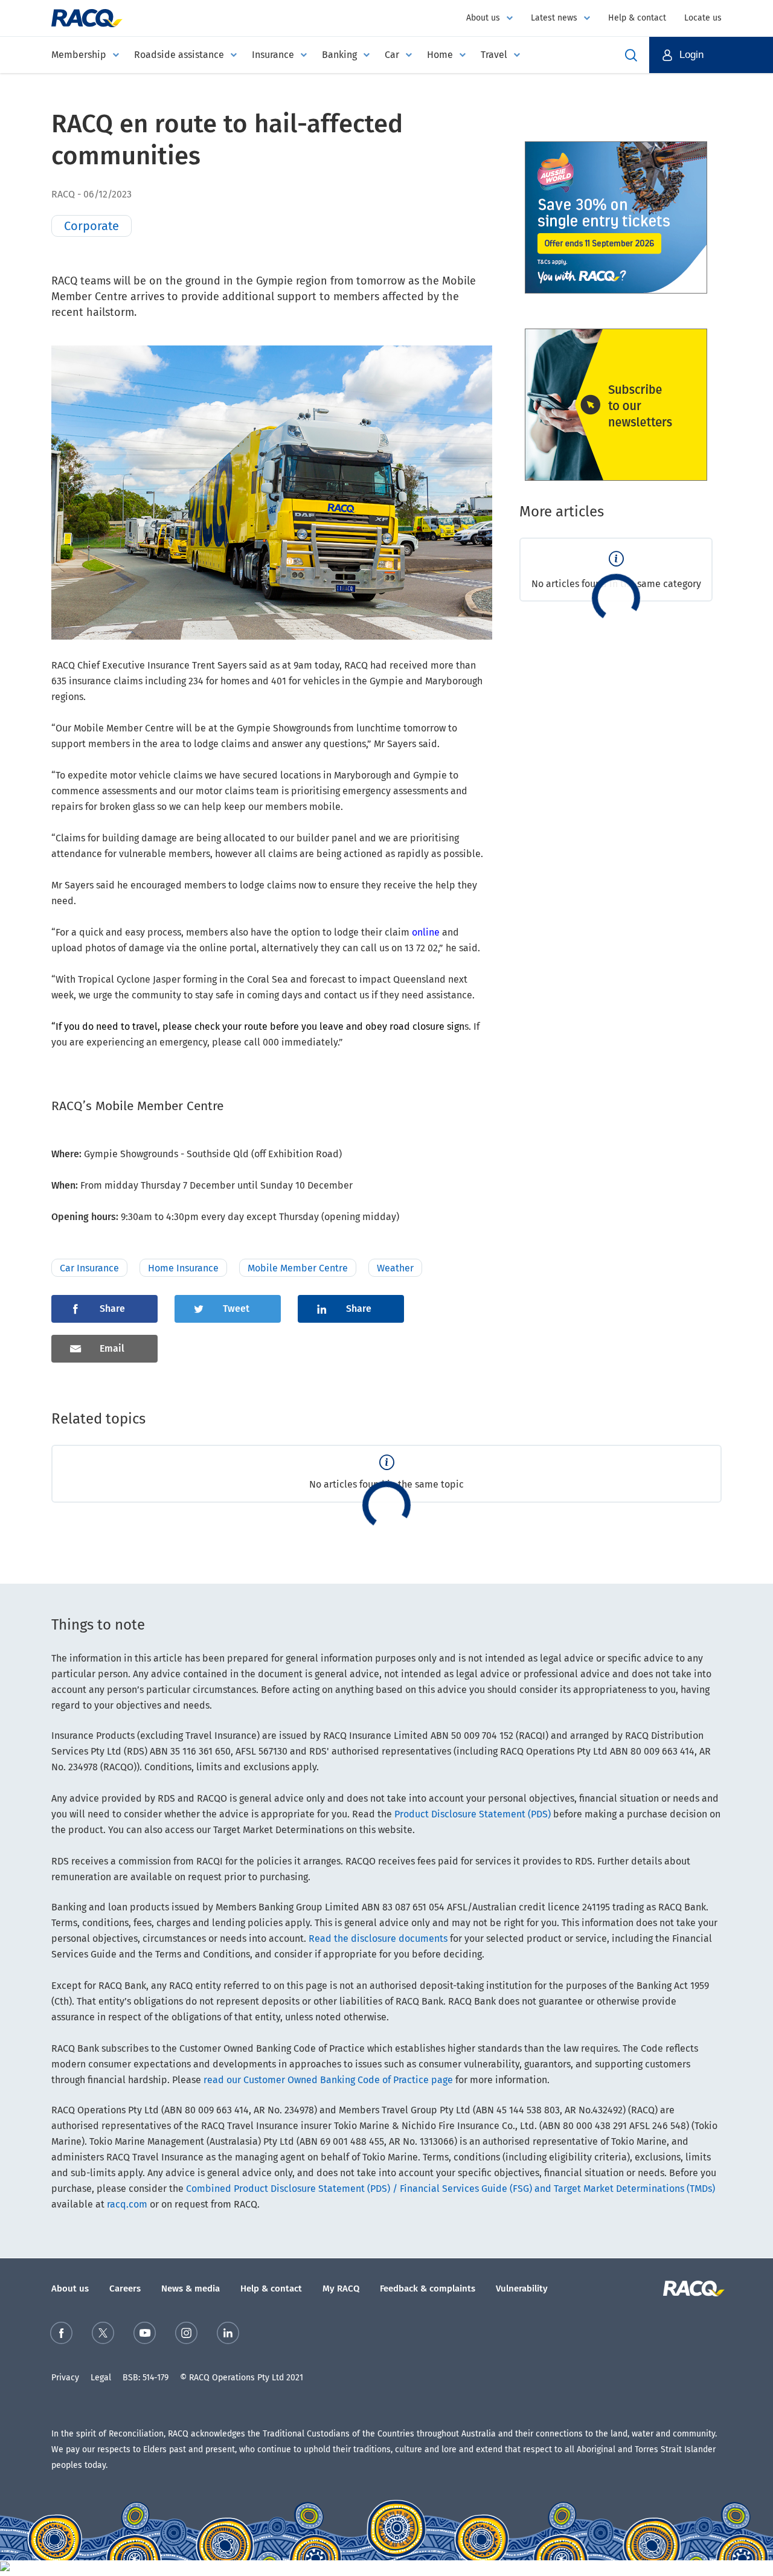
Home (440, 55)
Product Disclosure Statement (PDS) (473, 1814)
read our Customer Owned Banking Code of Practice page (328, 2080)
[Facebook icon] (61, 2335)
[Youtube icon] (145, 2335)
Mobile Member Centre (298, 1268)
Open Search (631, 55)
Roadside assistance (179, 55)
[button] (711, 55)
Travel (494, 55)
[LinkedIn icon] (228, 2335)
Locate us (703, 18)
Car (392, 55)
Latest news (554, 18)
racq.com (127, 2204)
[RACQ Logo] (692, 2289)
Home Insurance (183, 1268)
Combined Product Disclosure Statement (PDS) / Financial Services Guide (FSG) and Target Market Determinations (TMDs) (451, 2189)
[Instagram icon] (186, 2335)
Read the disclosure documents (378, 1938)
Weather (395, 1268)
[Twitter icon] (103, 2335)
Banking (339, 55)
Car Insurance (89, 1268)
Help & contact (637, 18)
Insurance (273, 55)
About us (483, 18)
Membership (79, 55)
